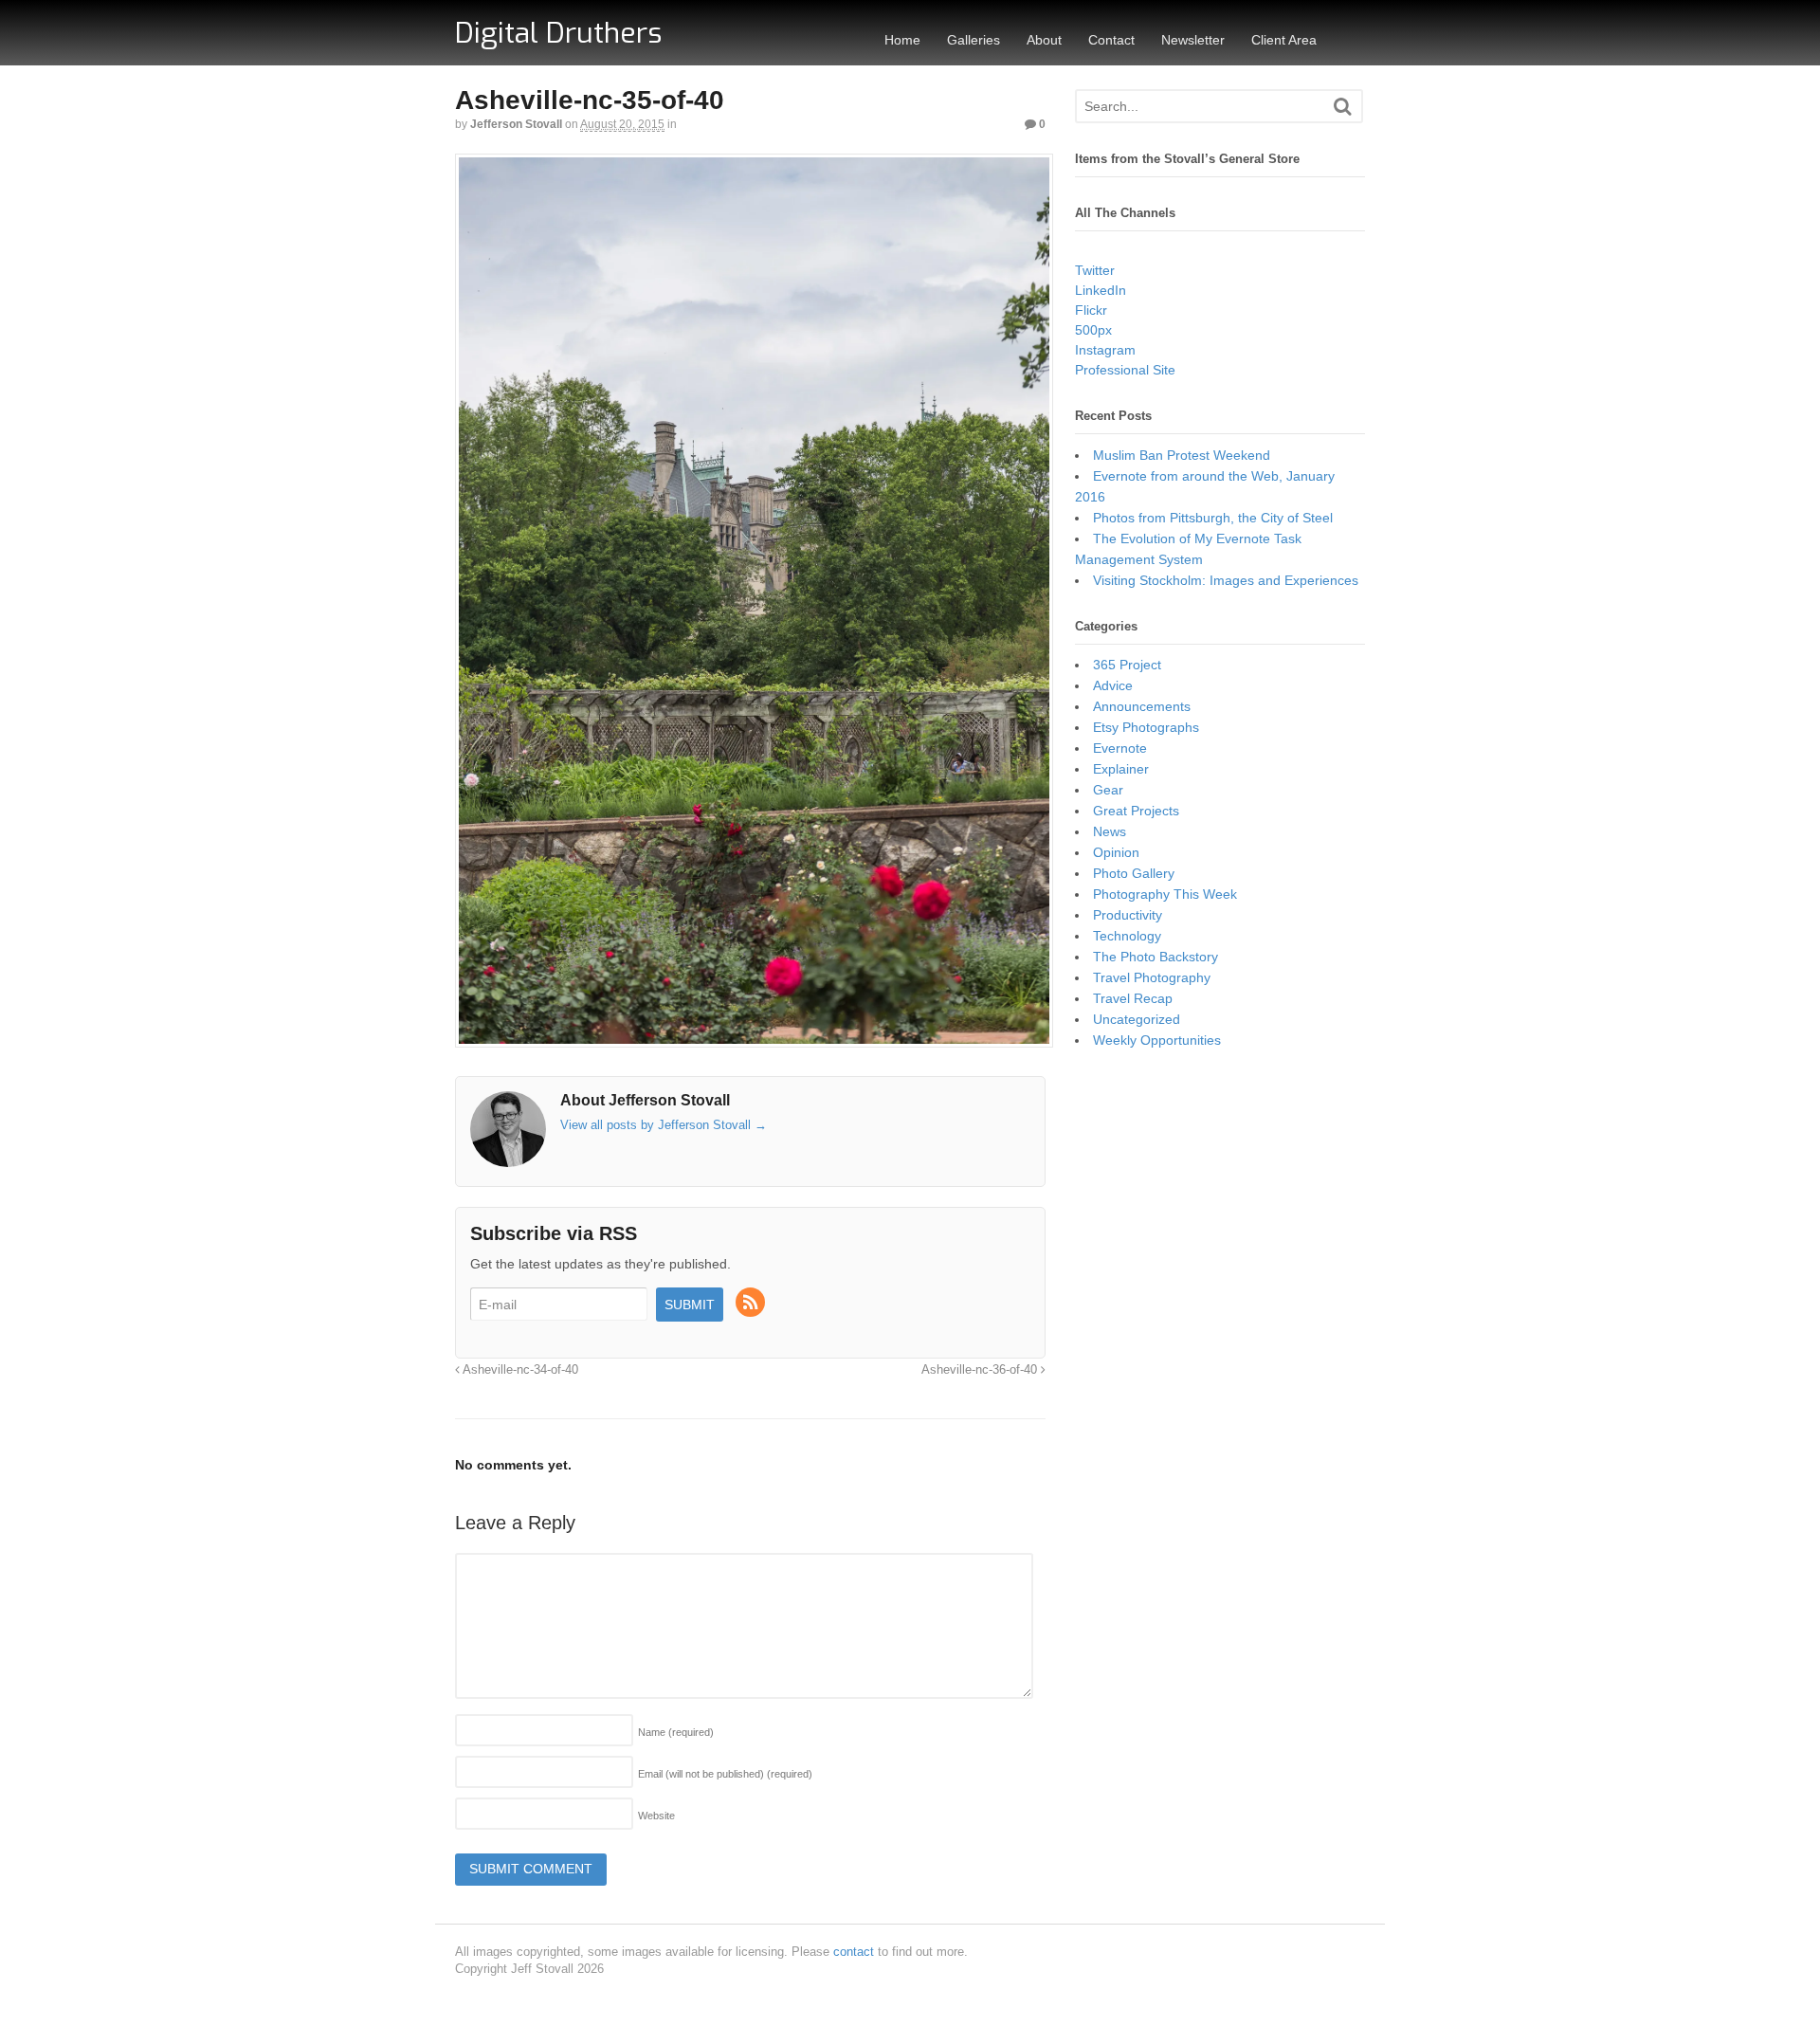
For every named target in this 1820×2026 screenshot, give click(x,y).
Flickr (1091, 310)
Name (676, 1732)
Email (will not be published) (725, 1774)
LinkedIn (1101, 290)
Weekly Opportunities (1157, 1040)
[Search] (1343, 107)
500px (1093, 330)
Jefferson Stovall (516, 124)
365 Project (1127, 665)
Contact (1111, 40)
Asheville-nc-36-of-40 (981, 1370)
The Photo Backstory (1156, 957)
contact (854, 1952)
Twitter (1095, 270)
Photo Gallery (1134, 873)
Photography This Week (1165, 894)
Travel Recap (1133, 998)
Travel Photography (1152, 977)
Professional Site (1125, 370)
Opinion (1116, 852)
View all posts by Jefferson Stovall (664, 1125)
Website (656, 1816)
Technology (1127, 936)
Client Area (1284, 40)
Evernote (1120, 748)
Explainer (1121, 769)
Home (902, 40)
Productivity (1128, 915)
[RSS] (752, 1304)
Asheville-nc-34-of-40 (519, 1370)
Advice (1113, 685)
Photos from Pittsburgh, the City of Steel (1213, 518)
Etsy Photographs (1146, 727)
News (1110, 831)
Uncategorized (1137, 1019)
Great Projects (1136, 811)
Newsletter (1193, 40)
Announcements (1142, 706)
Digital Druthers (558, 33)
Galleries (974, 40)
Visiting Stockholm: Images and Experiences (1226, 580)
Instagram (1105, 350)
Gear (1108, 790)
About (1044, 40)
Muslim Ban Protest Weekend (1182, 455)
